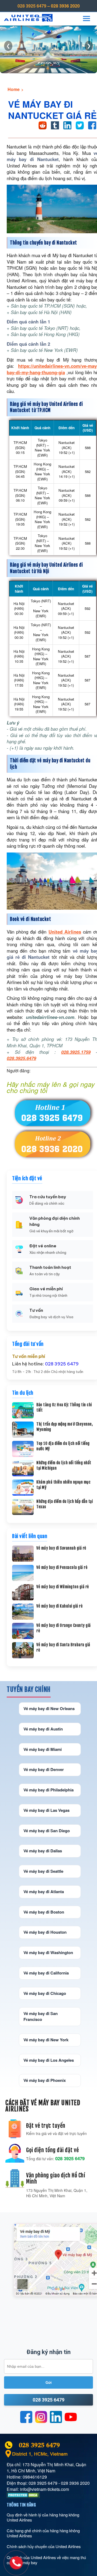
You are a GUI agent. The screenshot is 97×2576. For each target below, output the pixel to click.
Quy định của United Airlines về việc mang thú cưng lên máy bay (46, 2560)
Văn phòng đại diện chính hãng (55, 1221)
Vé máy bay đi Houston (45, 1932)
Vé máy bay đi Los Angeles (49, 2060)
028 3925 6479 (32, 6)
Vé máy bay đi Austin (43, 1729)
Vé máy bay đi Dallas (43, 1851)
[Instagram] (41, 2417)
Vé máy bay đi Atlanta (44, 1892)
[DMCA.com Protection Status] (23, 2496)
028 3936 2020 (65, 6)
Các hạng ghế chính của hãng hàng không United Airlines (43, 2533)
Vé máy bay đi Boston (44, 1912)
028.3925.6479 (21, 1058)
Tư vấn (36, 1310)
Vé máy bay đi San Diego (47, 1831)
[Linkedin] (56, 2417)
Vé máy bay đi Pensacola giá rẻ (62, 1567)
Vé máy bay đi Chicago (45, 1993)
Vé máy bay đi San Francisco (41, 2016)
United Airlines (65, 932)
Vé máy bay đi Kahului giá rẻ (59, 1606)
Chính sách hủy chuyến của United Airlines (44, 2546)
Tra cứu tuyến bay (48, 1197)
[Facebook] (26, 2417)
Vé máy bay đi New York (46, 2040)
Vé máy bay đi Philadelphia (48, 1790)
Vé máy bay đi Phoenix (45, 2080)
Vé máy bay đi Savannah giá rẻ (61, 1548)
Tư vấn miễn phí (29, 1356)
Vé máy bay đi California (46, 1973)
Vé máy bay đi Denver (44, 1769)
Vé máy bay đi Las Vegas (46, 1810)
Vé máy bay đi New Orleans (49, 1708)
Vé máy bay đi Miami (43, 1749)
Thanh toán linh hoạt (50, 1267)
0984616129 (35, 2477)
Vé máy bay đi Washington (48, 1952)
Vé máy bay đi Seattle (43, 1871)
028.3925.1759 (76, 1052)
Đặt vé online (43, 1246)
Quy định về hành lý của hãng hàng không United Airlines (43, 2517)
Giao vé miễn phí (46, 1289)
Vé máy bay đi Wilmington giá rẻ (63, 1587)
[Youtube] (71, 2417)
